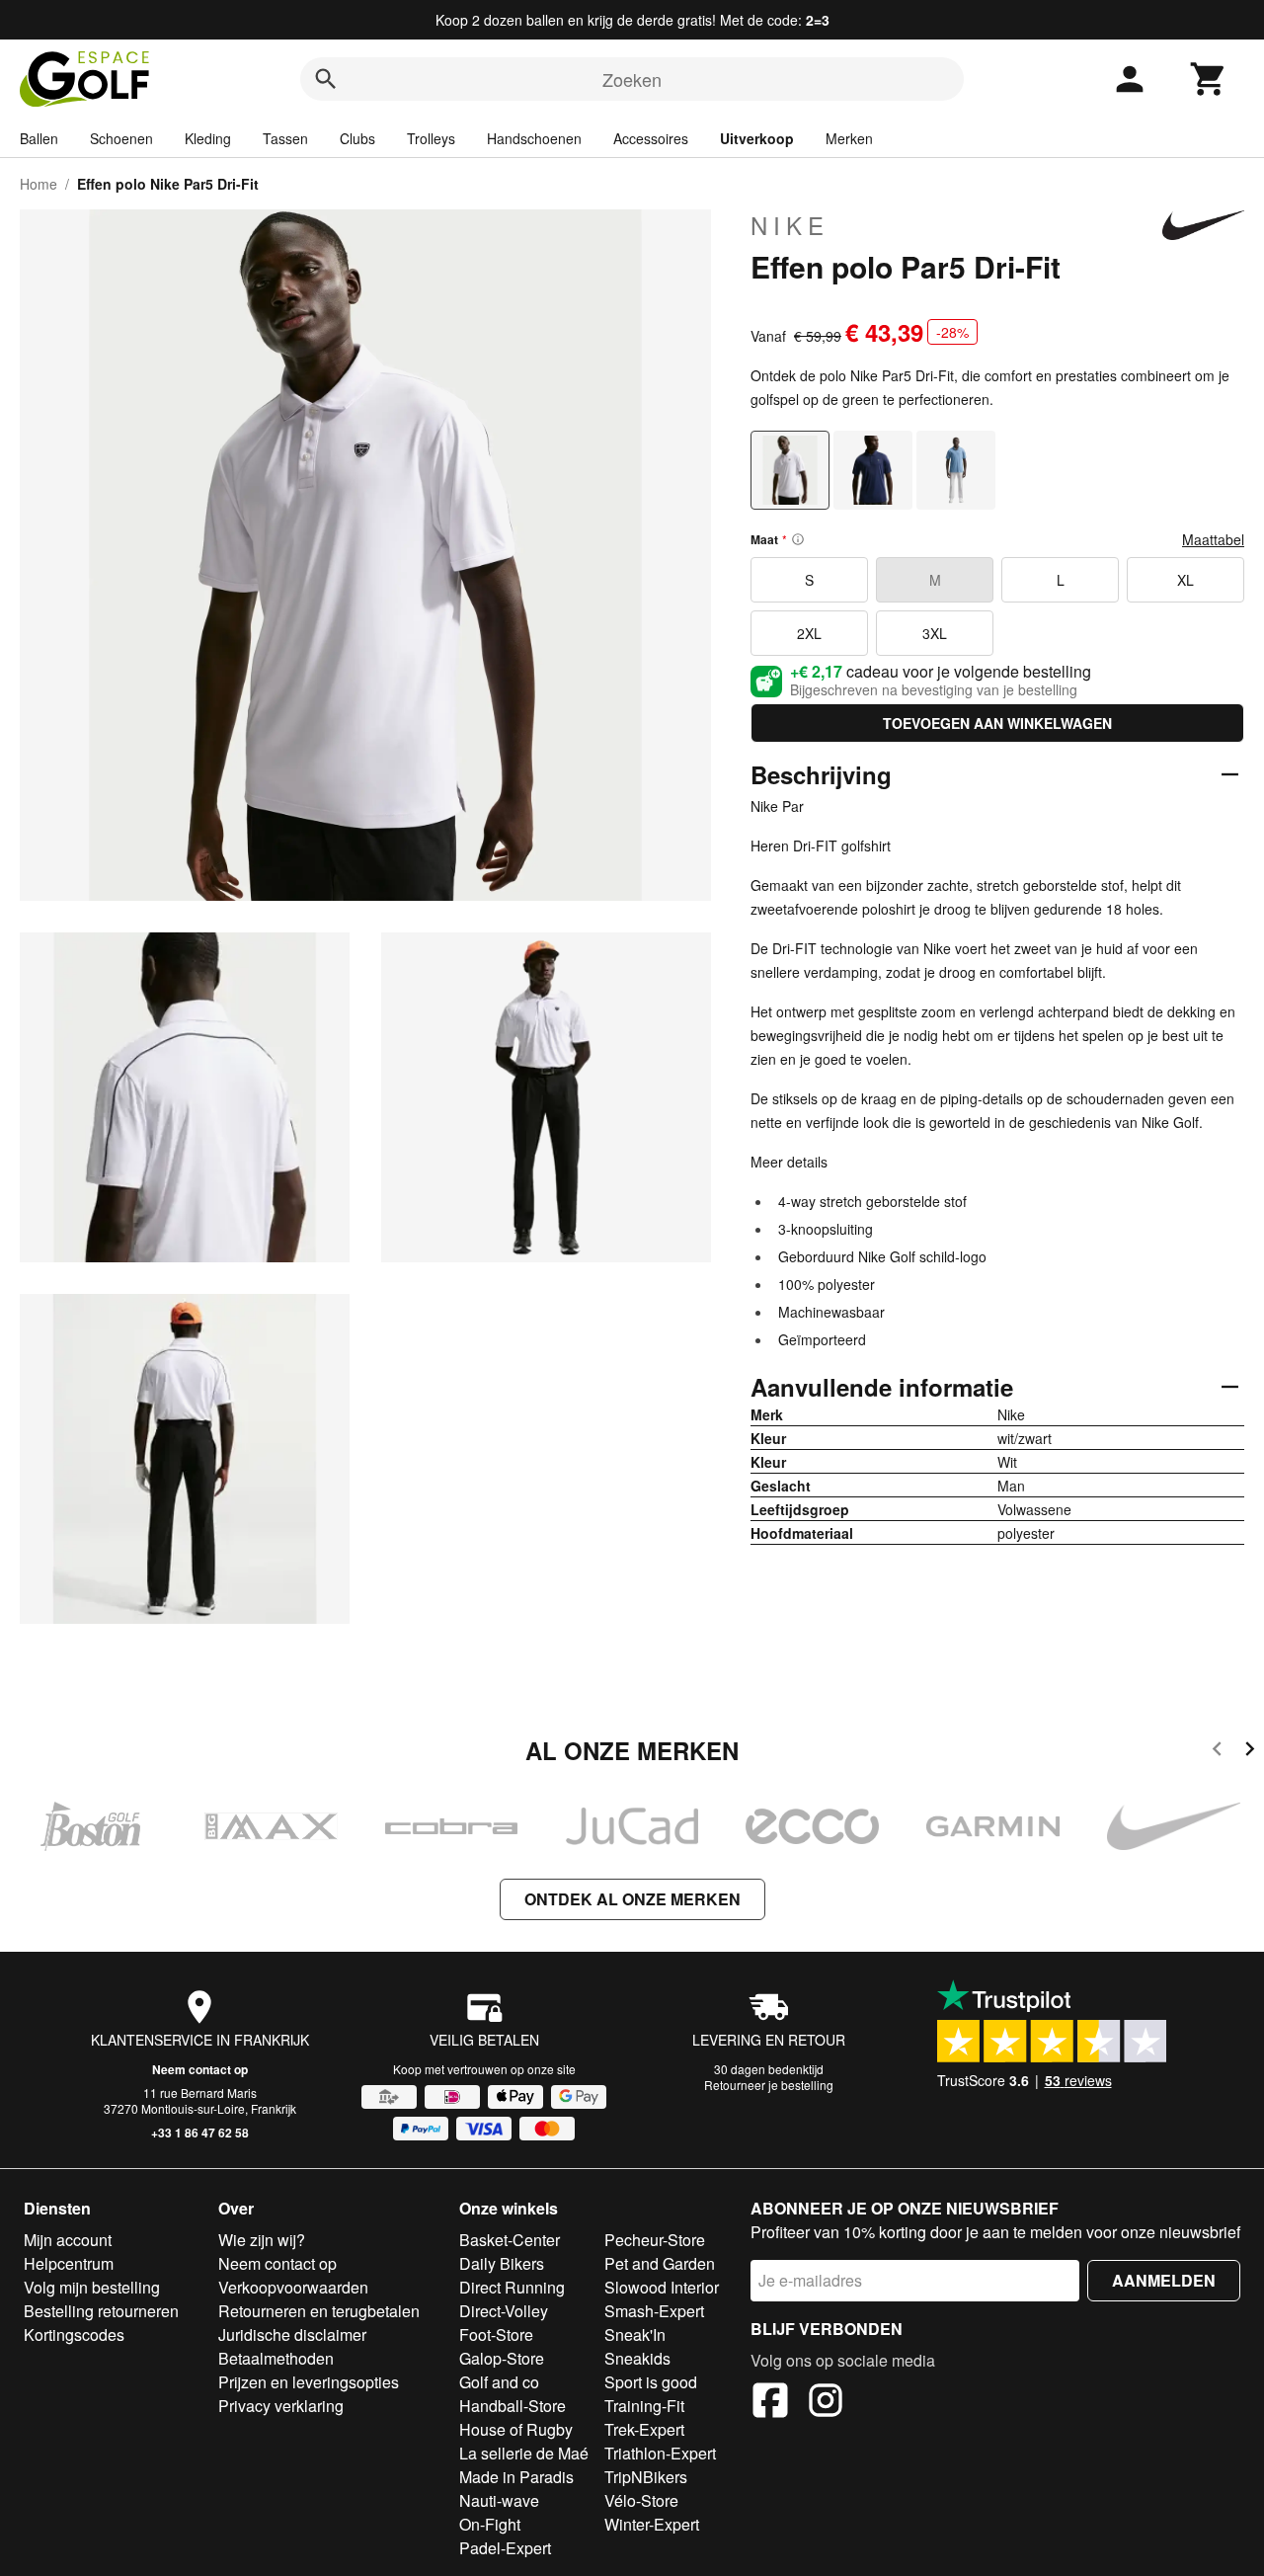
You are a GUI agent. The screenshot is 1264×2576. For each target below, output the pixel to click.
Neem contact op (200, 2069)
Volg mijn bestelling (92, 2287)
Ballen (39, 138)
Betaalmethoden (276, 2358)
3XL (935, 633)
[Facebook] (770, 2403)
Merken (849, 138)
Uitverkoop (757, 138)
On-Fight (490, 2524)
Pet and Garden (660, 2263)
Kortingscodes (74, 2334)
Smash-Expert (654, 2311)
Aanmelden (1164, 2280)
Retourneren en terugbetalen (319, 2311)
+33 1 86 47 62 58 (200, 2133)
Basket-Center (510, 2240)
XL (1185, 580)
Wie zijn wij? (262, 2240)
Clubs (357, 138)
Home (39, 184)
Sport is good (651, 2382)
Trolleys (431, 138)
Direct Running (512, 2287)
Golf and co (499, 2382)
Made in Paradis (516, 2477)
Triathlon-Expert (660, 2453)
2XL (809, 633)
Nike (790, 225)
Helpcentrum (69, 2263)
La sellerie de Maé (524, 2453)
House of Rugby (516, 2429)
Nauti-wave (499, 2500)
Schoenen (121, 138)
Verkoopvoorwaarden (293, 2287)
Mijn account (68, 2240)
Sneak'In (635, 2334)
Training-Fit (644, 2406)
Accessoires (651, 138)
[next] (1250, 1752)
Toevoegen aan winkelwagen (997, 723)
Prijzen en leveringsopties (309, 2382)
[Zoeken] (326, 79)
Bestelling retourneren (101, 2311)
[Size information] (798, 539)
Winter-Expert (652, 2524)
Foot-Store (496, 2334)
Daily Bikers (502, 2263)
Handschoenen (534, 138)
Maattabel (1213, 539)
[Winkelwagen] (1209, 79)
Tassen (285, 138)
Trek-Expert (644, 2429)
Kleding (208, 138)
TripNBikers (646, 2477)
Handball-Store (513, 2406)
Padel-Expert (505, 2548)
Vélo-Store (641, 2500)
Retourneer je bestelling (769, 2085)
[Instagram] (826, 2403)
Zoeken (632, 79)
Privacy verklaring (281, 2406)
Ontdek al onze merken (632, 1899)
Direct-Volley (504, 2311)
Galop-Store (502, 2358)
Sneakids (637, 2358)
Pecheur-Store (655, 2240)
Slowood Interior (662, 2287)
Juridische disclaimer (292, 2334)
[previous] (1217, 1752)
